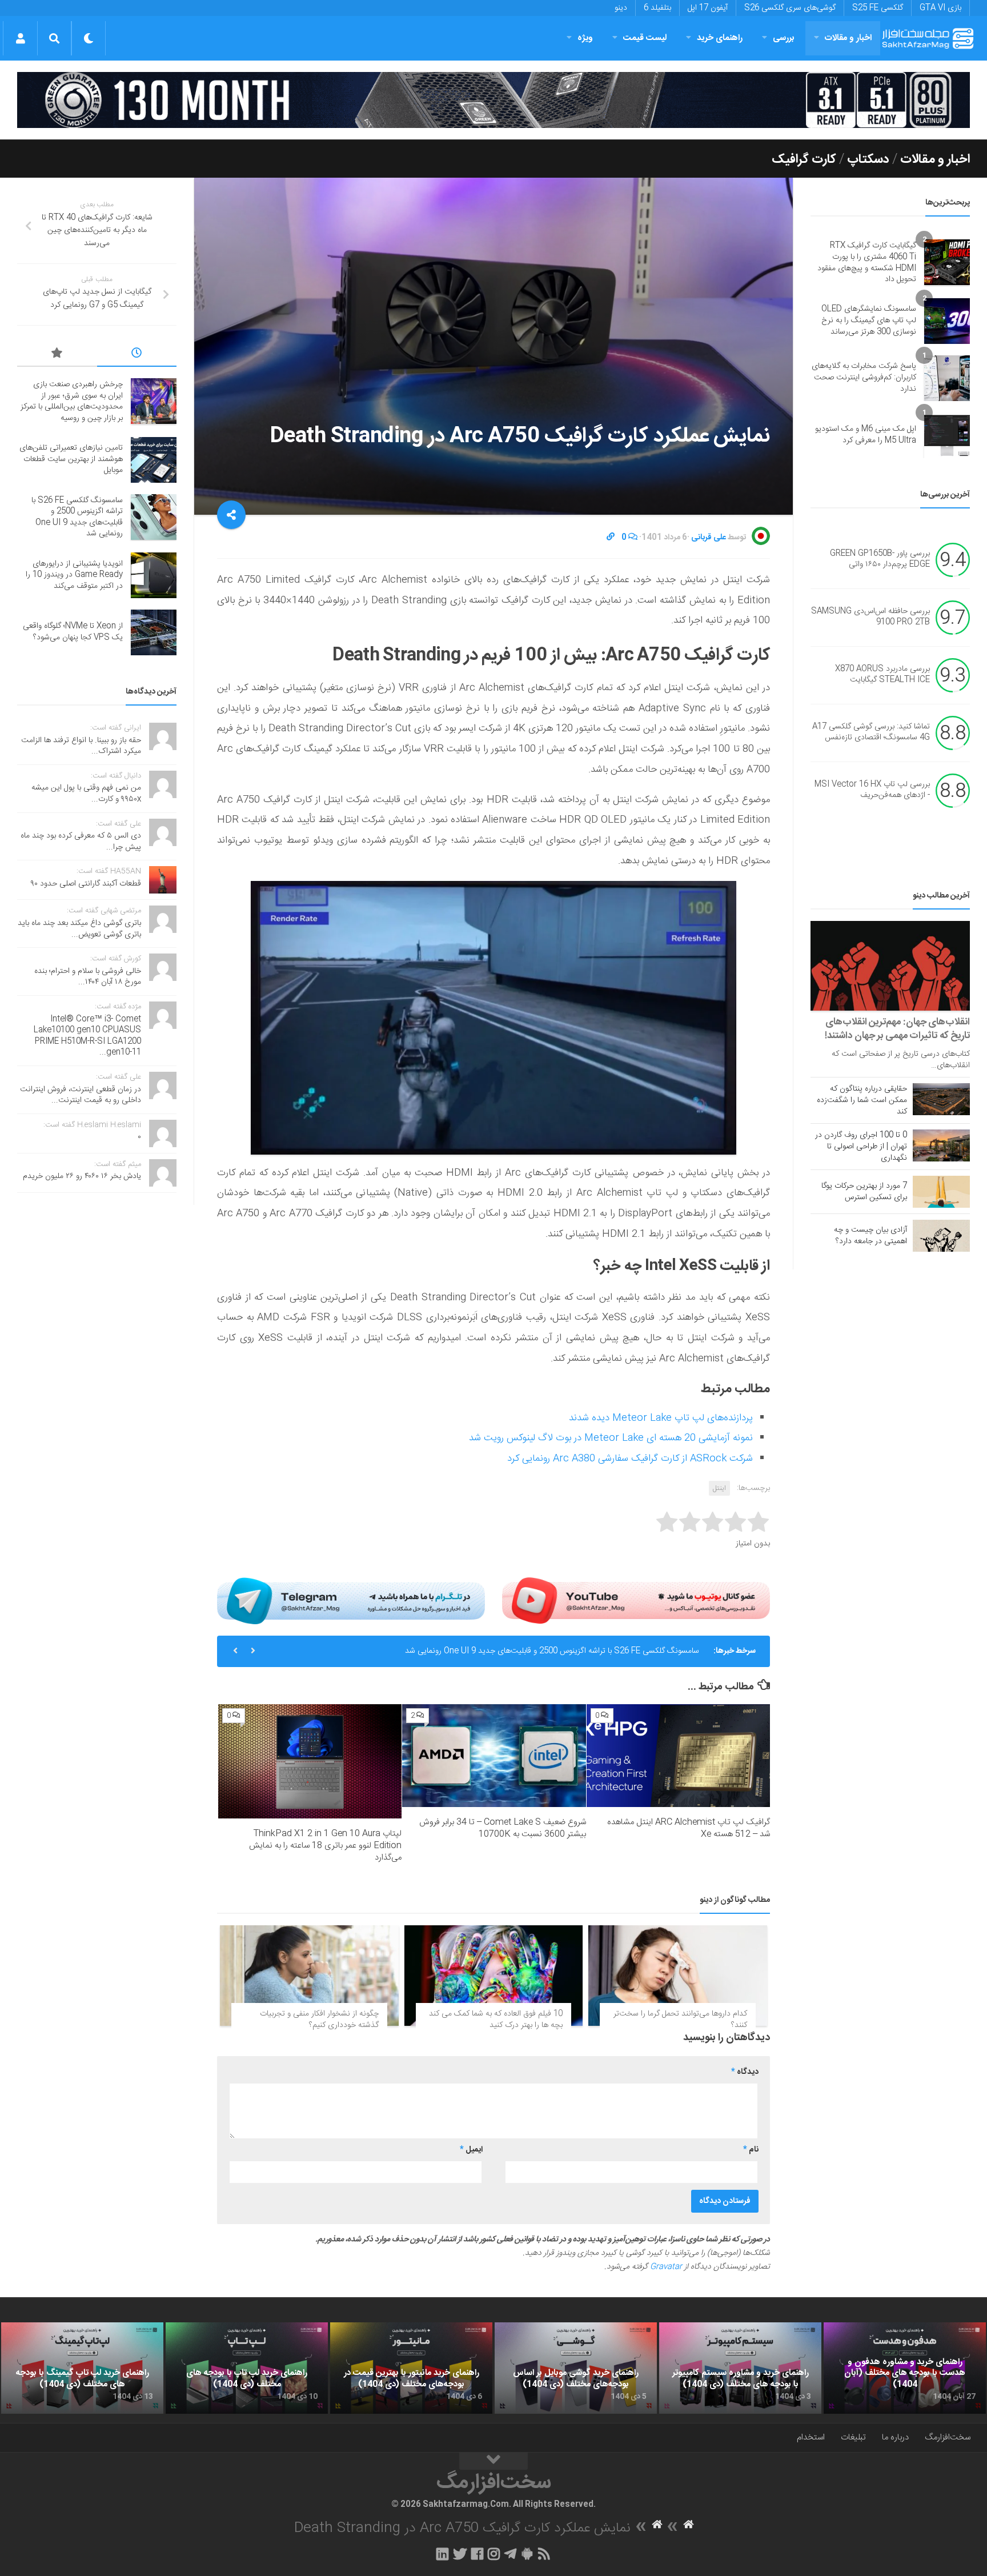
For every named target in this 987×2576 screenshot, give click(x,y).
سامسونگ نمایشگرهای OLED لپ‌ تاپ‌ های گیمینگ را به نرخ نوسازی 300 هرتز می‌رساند (869, 320)
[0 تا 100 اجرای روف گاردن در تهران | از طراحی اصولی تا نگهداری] (941, 1145)
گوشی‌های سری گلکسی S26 (790, 8)
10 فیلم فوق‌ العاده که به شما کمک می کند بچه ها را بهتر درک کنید (496, 2020)
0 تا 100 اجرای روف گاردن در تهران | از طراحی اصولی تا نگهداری (861, 1147)
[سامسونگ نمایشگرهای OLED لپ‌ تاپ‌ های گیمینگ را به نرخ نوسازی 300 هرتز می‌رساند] (947, 321)
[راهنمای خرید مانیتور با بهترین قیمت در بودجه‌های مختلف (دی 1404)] (411, 2368)
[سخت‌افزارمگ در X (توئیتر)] (460, 2554)
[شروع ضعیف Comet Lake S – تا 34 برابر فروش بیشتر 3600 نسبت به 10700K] (494, 1756)
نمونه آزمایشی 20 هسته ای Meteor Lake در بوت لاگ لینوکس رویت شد (611, 1438)
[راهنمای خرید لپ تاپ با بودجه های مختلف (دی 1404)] (247, 2368)
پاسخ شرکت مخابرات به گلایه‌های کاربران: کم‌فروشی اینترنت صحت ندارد (864, 377)
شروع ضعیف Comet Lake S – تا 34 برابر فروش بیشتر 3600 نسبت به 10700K (503, 1828)
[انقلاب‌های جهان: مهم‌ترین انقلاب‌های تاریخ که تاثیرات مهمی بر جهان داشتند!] (890, 966)
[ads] (493, 100)
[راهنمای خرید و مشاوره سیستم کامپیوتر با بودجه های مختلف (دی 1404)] (740, 2368)
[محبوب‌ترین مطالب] (57, 355)
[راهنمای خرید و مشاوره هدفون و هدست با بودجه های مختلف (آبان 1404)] (905, 2368)
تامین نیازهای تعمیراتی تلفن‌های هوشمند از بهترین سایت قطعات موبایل (71, 459)
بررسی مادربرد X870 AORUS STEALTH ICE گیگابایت (882, 675)
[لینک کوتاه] (611, 538)
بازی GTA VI (940, 8)
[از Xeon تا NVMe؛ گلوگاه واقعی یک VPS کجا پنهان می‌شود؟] (154, 632)
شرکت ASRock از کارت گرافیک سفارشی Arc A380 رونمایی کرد (630, 1459)
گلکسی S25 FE (878, 8)
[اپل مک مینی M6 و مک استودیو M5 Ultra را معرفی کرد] (947, 435)
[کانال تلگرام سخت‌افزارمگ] (510, 2554)
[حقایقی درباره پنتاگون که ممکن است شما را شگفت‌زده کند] (941, 1099)
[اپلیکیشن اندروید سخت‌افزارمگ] (527, 2554)
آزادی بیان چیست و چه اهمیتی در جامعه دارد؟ (870, 1236)
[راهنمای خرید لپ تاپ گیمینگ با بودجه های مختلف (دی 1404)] (82, 2368)
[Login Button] (20, 38)
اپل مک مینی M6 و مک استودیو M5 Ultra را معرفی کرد (866, 435)
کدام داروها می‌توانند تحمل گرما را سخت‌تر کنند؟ (680, 2020)
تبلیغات (853, 2437)
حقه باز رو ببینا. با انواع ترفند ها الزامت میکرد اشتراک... (81, 746)
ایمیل (471, 2150)
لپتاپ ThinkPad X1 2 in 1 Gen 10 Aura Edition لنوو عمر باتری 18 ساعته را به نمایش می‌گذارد (325, 1846)
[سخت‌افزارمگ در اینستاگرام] (494, 2554)
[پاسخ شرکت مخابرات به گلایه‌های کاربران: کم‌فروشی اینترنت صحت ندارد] (947, 378)
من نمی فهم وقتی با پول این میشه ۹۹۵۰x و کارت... (86, 794)
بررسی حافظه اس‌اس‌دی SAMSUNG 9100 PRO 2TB (870, 617)
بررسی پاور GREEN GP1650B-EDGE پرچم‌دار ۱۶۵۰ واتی (880, 559)
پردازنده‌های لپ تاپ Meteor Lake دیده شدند (661, 1418)
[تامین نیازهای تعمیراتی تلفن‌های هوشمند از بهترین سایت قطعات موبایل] (154, 460)
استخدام (811, 2437)
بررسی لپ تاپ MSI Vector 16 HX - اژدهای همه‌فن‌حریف (872, 790)
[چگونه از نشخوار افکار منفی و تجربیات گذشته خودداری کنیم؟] (309, 1976)
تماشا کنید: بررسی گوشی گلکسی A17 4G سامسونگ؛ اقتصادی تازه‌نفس (871, 732)
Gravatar (666, 2267)
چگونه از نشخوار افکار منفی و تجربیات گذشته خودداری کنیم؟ (319, 2020)
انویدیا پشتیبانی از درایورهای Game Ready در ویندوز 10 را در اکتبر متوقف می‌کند (74, 575)
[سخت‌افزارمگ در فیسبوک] (477, 2554)
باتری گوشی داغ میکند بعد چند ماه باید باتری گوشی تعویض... (79, 929)
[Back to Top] (493, 2461)
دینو (621, 8)
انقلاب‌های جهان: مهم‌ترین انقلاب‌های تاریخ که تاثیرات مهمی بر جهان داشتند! (897, 1029)
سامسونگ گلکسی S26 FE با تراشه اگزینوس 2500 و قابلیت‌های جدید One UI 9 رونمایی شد (552, 1651)
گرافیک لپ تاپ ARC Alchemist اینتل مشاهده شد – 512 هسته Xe (689, 1828)
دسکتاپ (868, 159)
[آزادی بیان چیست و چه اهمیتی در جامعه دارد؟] (941, 1236)
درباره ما (895, 2437)
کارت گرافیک (804, 159)
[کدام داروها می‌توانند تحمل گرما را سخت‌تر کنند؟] (678, 1976)
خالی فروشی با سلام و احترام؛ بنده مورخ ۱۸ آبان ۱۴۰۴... (88, 977)
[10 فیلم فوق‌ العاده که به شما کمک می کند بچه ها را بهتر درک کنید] (494, 1976)
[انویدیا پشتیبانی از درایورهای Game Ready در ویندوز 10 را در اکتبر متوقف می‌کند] (154, 575)
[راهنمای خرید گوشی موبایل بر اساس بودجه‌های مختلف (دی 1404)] (576, 2368)
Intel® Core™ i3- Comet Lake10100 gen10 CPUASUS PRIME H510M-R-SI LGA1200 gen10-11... (87, 1036)
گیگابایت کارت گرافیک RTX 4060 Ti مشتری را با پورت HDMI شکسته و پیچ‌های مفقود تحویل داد (867, 263)
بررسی (784, 38)
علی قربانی (709, 538)
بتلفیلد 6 (657, 8)
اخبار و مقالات (848, 38)
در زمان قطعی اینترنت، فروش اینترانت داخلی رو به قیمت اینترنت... (81, 1095)
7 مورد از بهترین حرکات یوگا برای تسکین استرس (864, 1192)
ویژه (585, 38)
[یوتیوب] (636, 1601)
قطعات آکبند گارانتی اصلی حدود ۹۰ (86, 884)
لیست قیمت (645, 38)
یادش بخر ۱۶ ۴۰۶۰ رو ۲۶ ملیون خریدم (82, 1176)
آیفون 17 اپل (708, 8)
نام (751, 2150)
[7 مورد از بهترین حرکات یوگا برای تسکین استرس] (941, 1192)
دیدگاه (745, 2072)
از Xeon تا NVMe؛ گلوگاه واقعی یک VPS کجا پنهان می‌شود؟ (73, 632)
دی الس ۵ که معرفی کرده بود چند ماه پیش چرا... (81, 842)
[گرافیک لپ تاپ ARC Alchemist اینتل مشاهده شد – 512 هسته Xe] (678, 1756)
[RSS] (544, 2554)
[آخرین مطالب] (137, 355)
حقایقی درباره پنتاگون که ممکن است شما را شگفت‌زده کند (862, 1100)
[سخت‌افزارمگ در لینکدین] (442, 2554)
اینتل (719, 1488)
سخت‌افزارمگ (948, 2437)
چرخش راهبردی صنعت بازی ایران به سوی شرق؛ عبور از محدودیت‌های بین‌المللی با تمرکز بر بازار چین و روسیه (72, 401)
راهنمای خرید (720, 38)
